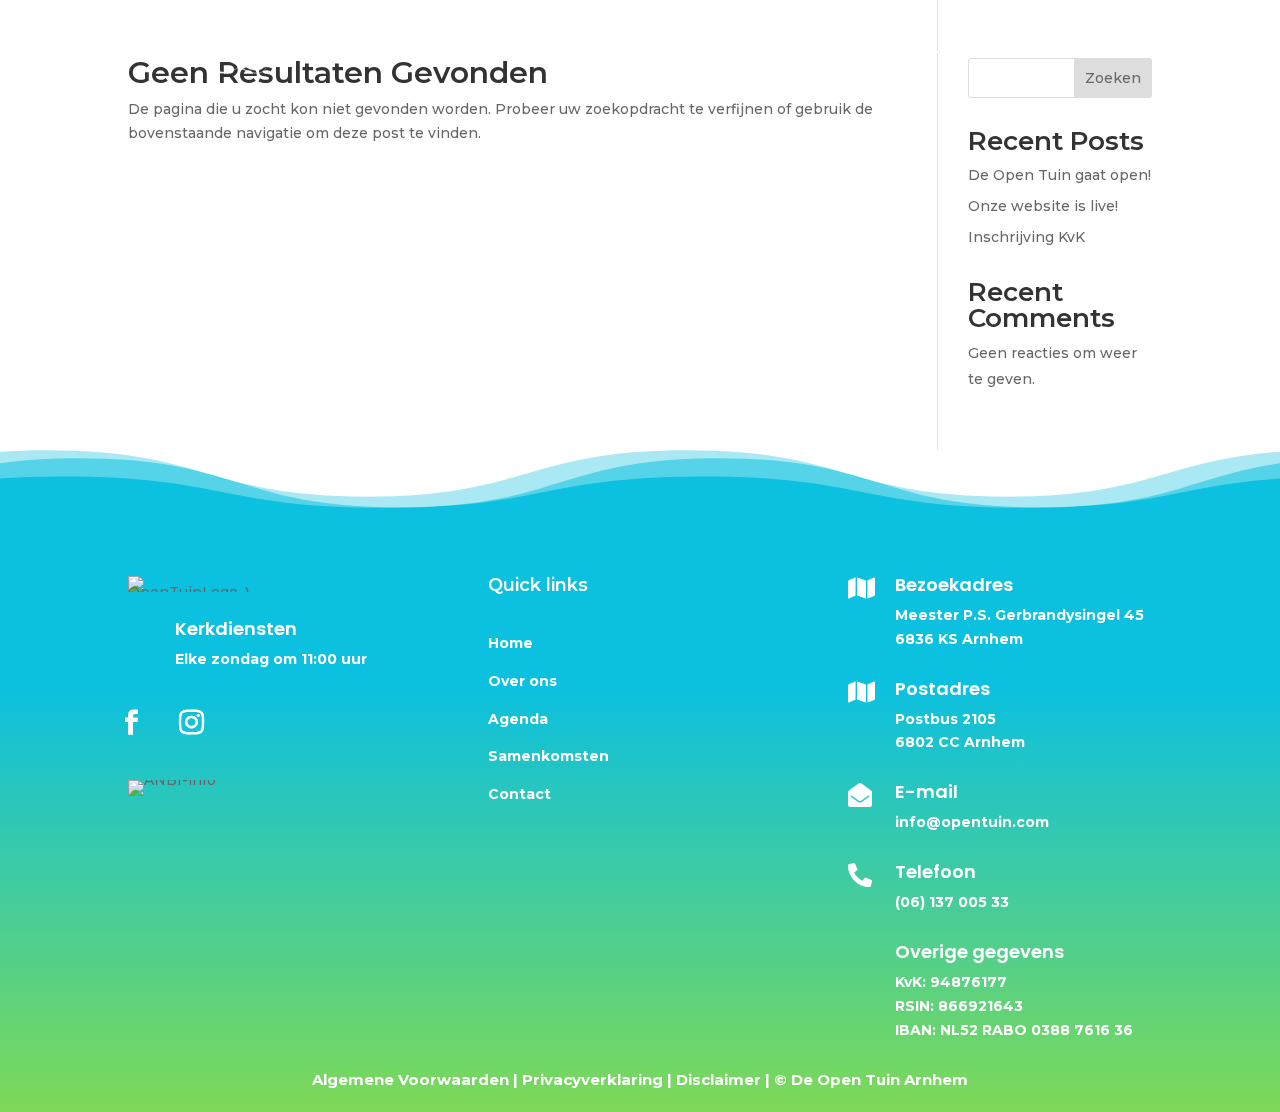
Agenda (518, 719)
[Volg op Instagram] (191, 721)
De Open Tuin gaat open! (1059, 175)
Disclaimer (718, 1079)
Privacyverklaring (592, 1079)
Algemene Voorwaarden (410, 1079)
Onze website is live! (1043, 206)
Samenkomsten (548, 756)
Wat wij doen (867, 51)
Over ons (613, 51)
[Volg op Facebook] (132, 721)
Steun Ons (742, 51)
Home (523, 51)
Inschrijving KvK (1026, 237)
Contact (1089, 51)
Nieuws (1000, 51)
